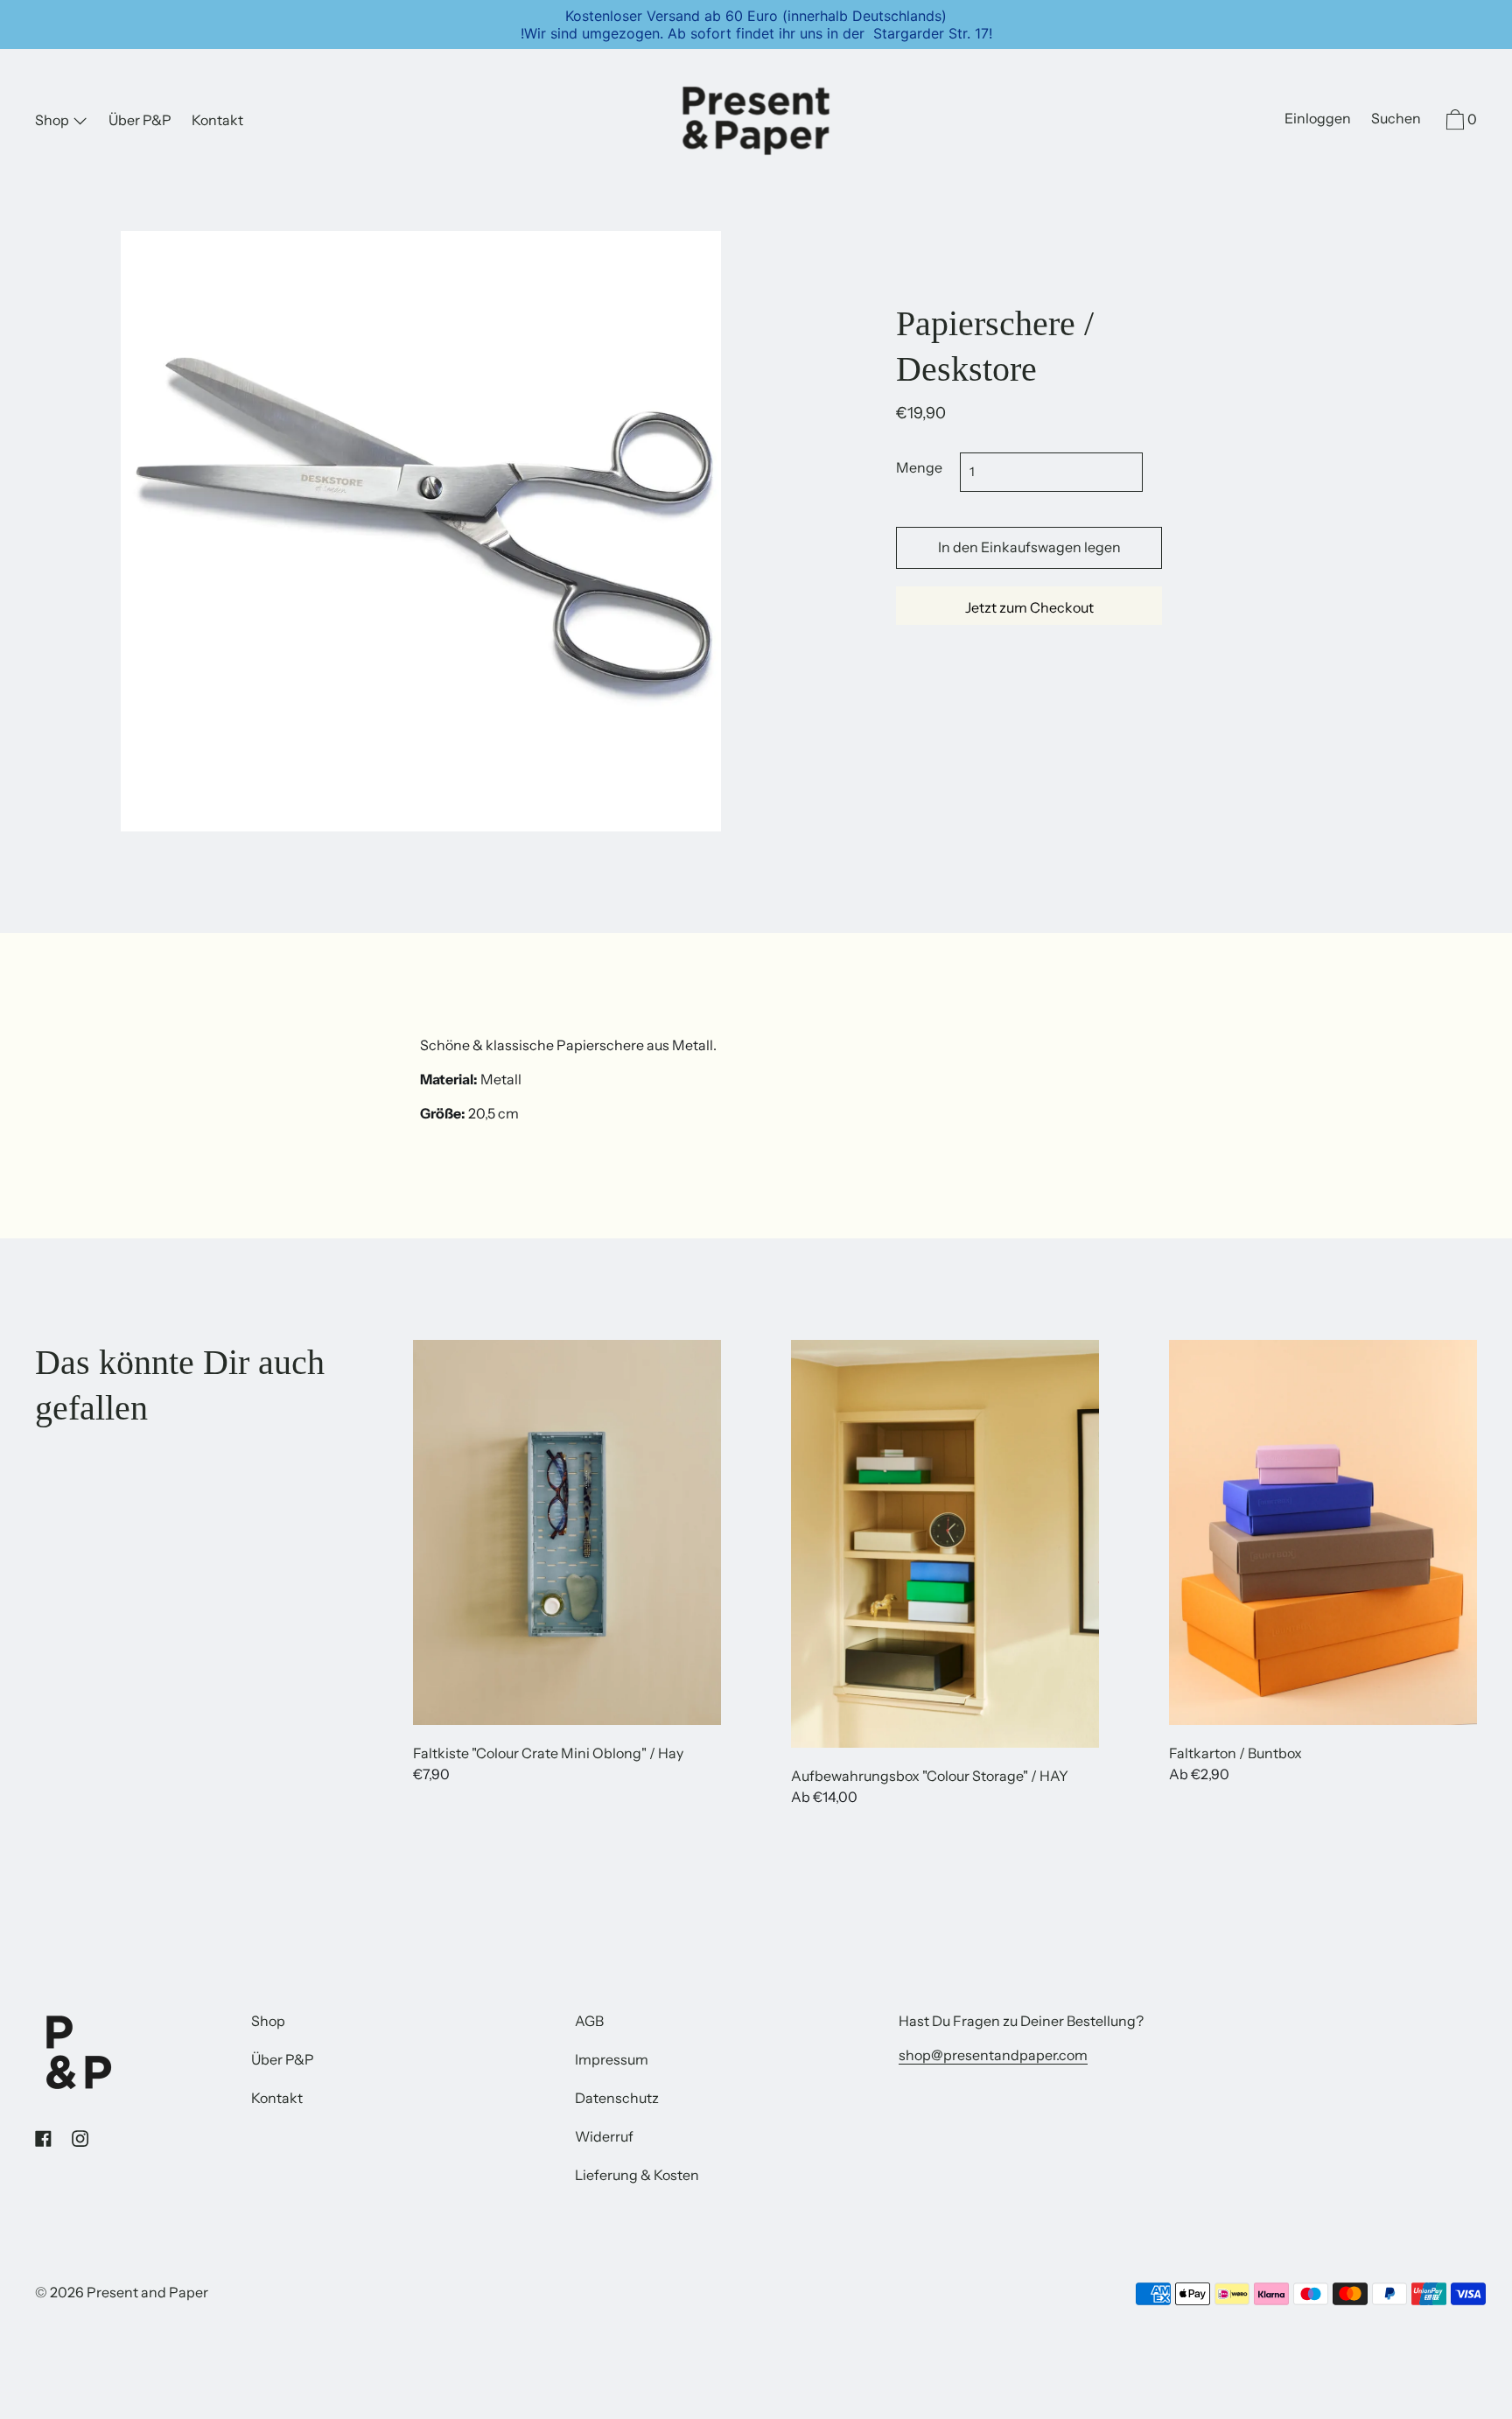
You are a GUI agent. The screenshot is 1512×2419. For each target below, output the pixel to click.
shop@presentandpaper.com (993, 2055)
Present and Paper (147, 2292)
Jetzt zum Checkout (1029, 607)
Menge (919, 467)
